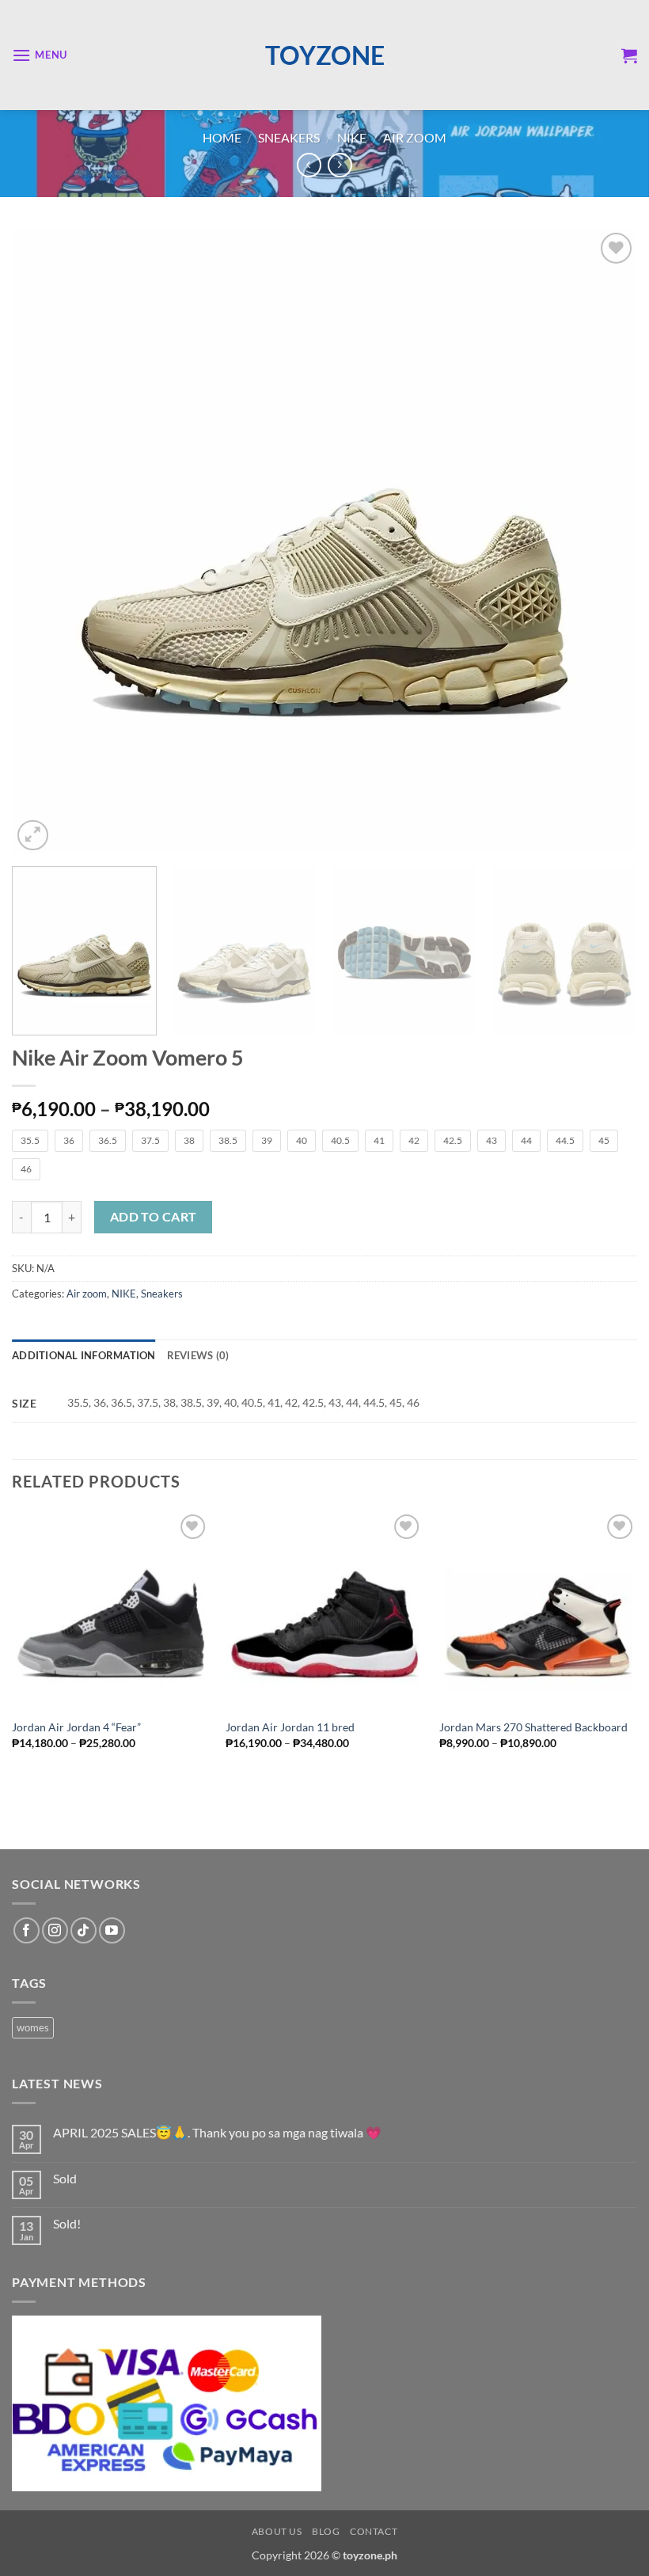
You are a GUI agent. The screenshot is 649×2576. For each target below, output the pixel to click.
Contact (374, 2531)
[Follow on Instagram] (55, 1930)
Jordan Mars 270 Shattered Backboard (533, 1727)
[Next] (605, 541)
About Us (277, 2531)
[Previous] (44, 541)
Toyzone (325, 55)
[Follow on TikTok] (83, 1930)
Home (222, 137)
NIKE (352, 137)
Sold (65, 2178)
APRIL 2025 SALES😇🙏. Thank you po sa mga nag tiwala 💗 (217, 2132)
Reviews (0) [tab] (198, 1355)
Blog (326, 2531)
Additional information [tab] (84, 1355)
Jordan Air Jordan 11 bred (290, 1727)
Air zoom (415, 137)
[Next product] (309, 165)
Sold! (67, 2223)
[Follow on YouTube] (112, 1930)
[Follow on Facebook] (27, 1930)
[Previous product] (340, 165)
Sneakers (289, 137)
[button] (40, 55)
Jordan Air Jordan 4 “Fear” (76, 1727)
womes (33, 2027)
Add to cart (154, 1217)
